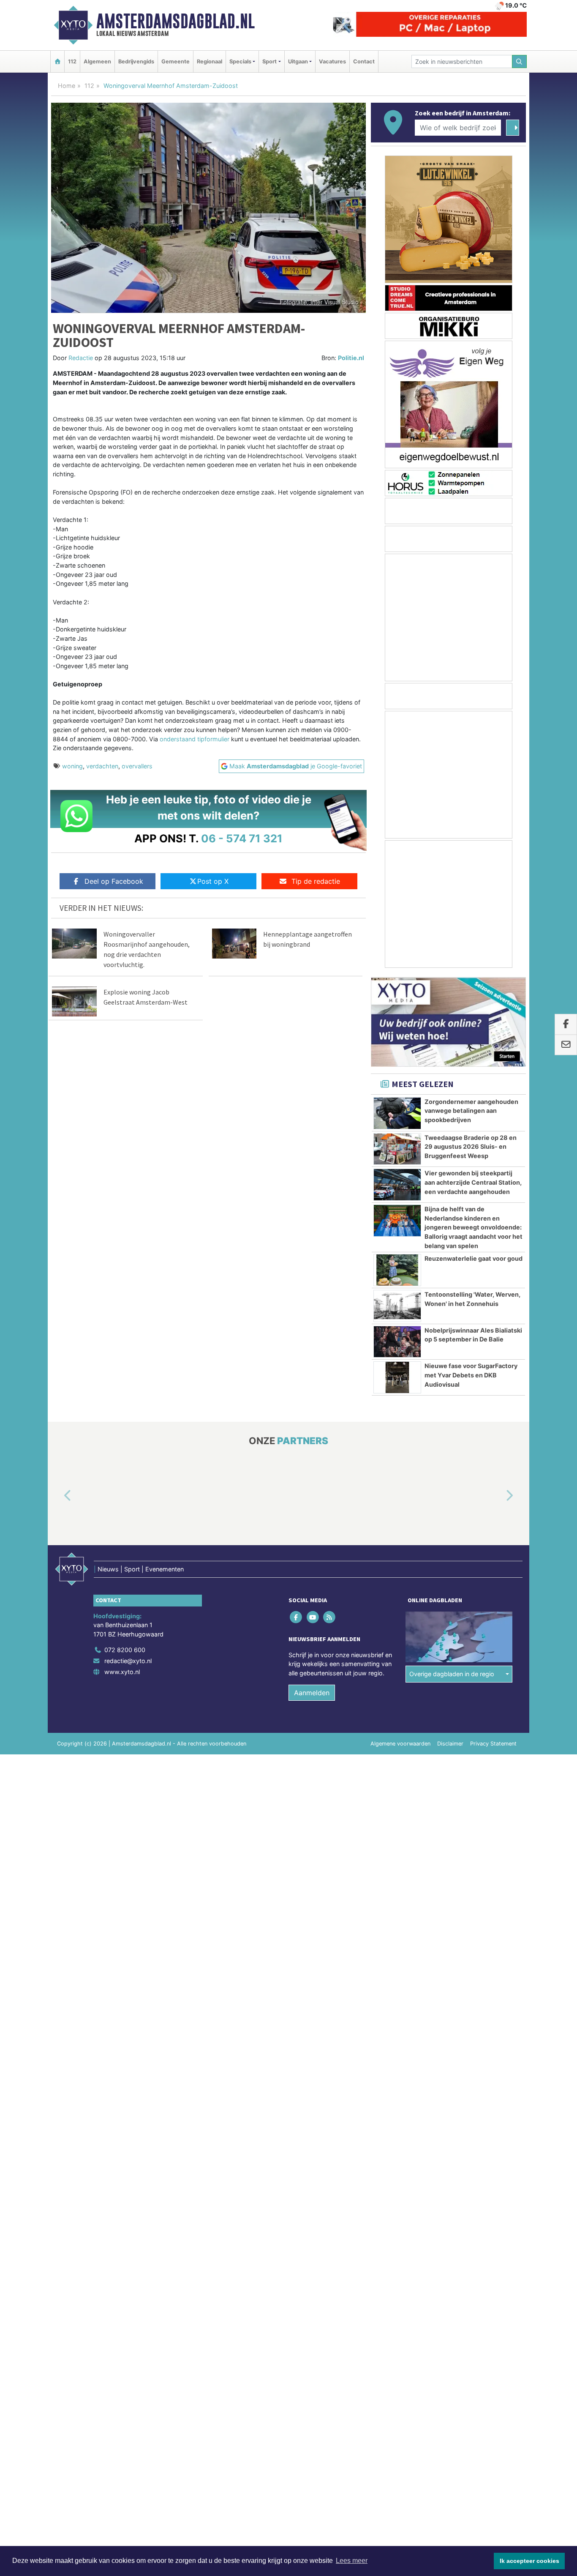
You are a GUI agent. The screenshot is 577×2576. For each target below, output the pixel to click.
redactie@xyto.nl (128, 1661)
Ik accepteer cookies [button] (529, 2561)
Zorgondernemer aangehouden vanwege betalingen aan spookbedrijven (471, 1111)
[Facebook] (297, 1617)
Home (67, 86)
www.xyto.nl (122, 1672)
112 (72, 61)
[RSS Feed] (330, 1617)
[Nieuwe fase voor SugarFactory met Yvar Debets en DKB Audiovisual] (397, 1377)
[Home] (57, 61)
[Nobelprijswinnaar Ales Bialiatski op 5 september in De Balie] (397, 1342)
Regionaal (210, 61)
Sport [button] (269, 61)
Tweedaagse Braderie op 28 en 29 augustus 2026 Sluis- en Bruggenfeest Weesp (471, 1147)
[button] (58, 1496)
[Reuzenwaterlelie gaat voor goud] (397, 1270)
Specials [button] (240, 61)
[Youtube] (313, 1617)
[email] (566, 1045)
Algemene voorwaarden (400, 1744)
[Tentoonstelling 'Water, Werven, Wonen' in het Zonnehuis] (397, 1306)
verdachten (102, 766)
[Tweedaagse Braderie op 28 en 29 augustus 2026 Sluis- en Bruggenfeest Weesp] (397, 1149)
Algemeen (97, 61)
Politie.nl (351, 358)
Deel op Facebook (114, 881)
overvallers (137, 766)
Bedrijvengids (136, 61)
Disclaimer (450, 1744)
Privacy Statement (493, 1744)
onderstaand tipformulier (195, 739)
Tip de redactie (316, 881)
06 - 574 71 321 (242, 838)
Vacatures (332, 61)
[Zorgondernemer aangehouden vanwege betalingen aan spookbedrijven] (397, 1113)
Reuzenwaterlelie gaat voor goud (474, 1258)
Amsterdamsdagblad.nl (176, 21)
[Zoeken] (520, 61)
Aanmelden (312, 1693)
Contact (364, 61)
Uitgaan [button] (298, 61)
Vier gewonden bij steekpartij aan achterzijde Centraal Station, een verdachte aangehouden (473, 1182)
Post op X (213, 881)
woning (72, 766)
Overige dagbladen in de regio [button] (452, 1674)
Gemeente (176, 61)
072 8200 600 (125, 1650)
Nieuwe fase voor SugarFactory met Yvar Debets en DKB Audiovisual (471, 1375)
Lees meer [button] (352, 2561)
